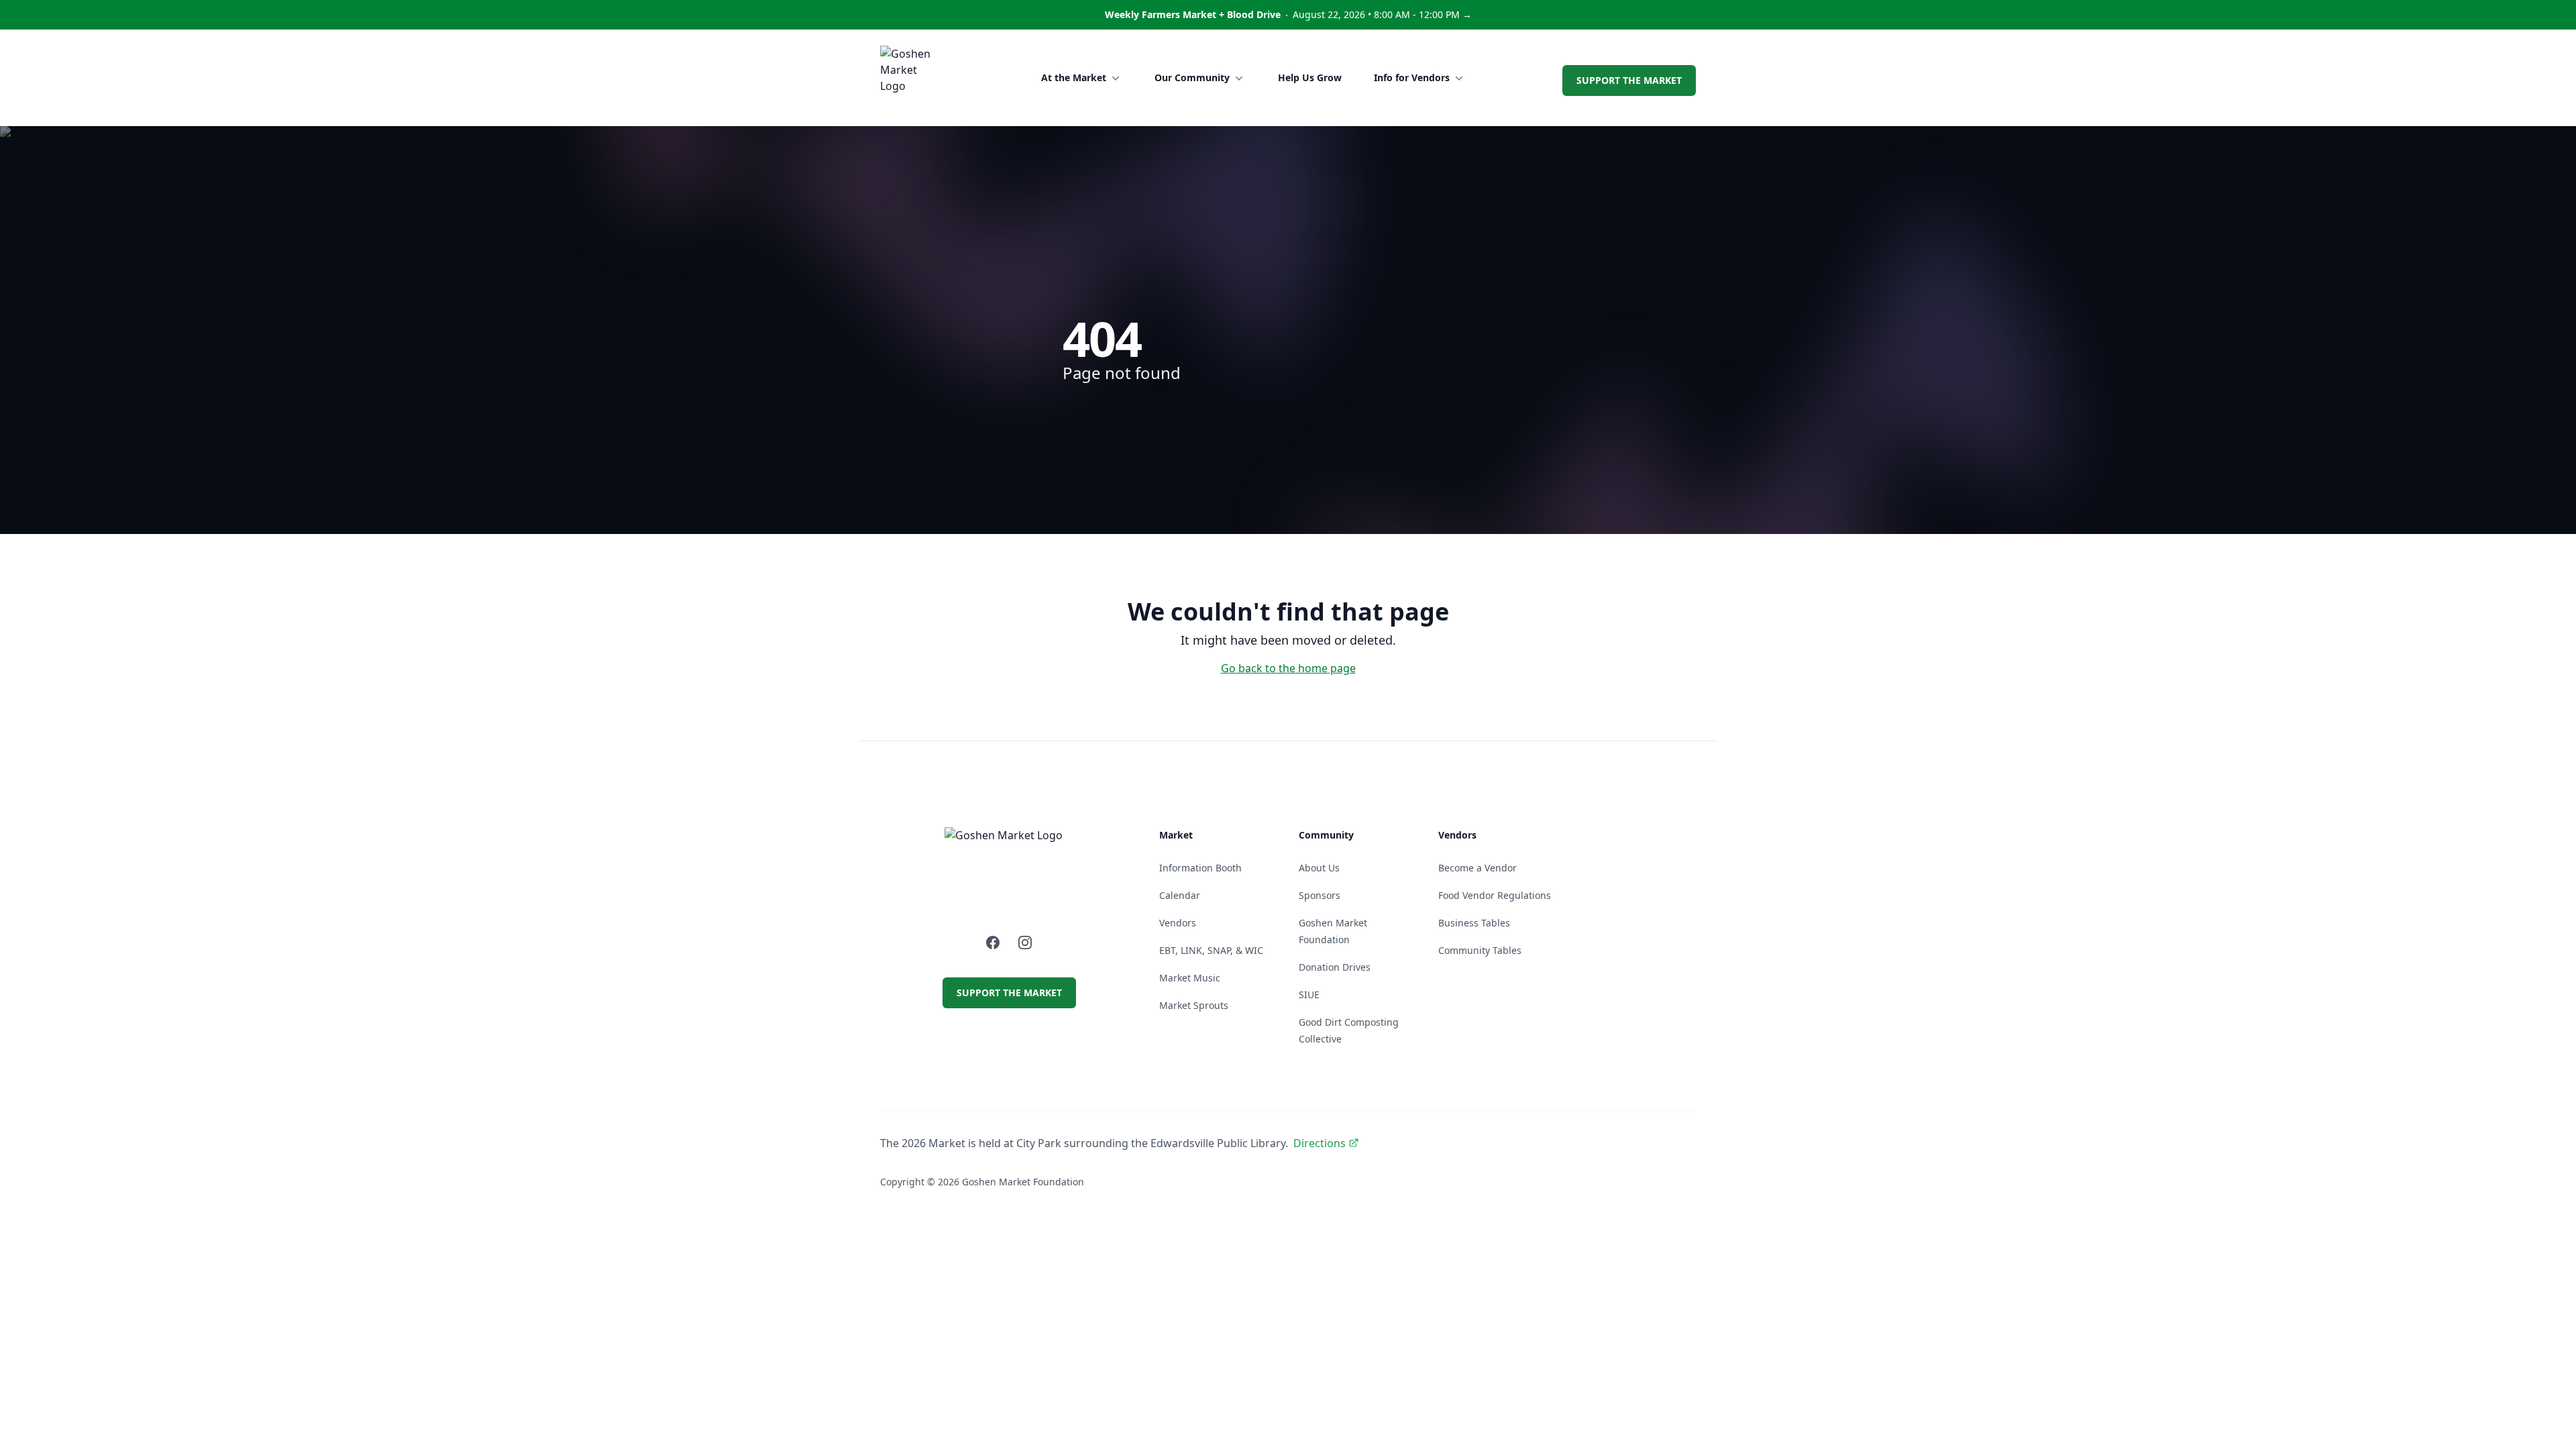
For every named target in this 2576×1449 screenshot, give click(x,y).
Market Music (1190, 978)
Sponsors (1320, 895)
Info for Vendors (1412, 77)
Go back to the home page (1288, 668)
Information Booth (1200, 868)
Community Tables (1480, 950)
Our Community (1192, 77)
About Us (1319, 868)
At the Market (1074, 77)
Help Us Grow (1310, 77)
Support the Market (1629, 80)
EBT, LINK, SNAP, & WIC (1211, 950)
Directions (1320, 1143)
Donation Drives (1335, 967)
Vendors (1178, 923)
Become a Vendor (1478, 868)
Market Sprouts (1194, 1005)
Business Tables (1474, 923)
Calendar (1180, 895)
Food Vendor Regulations (1495, 895)
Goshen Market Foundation (1023, 1182)
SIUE (1309, 995)
